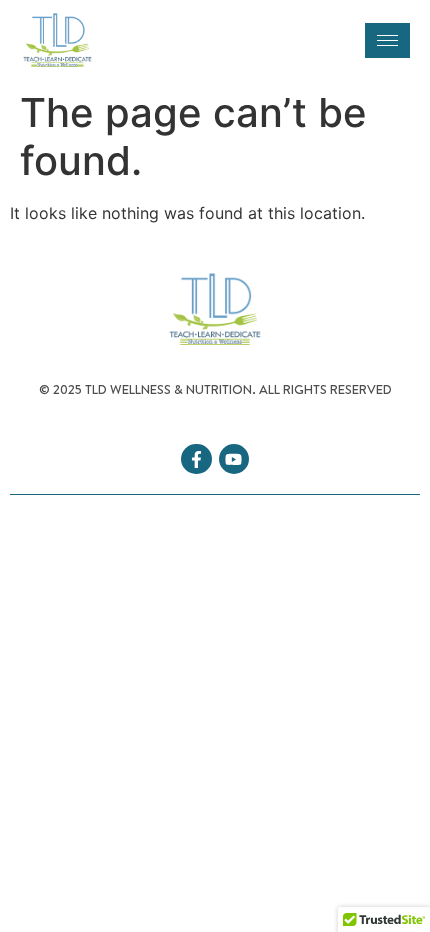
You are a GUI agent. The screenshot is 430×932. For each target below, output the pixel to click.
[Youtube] (234, 459)
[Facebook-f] (196, 459)
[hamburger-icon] (387, 40)
